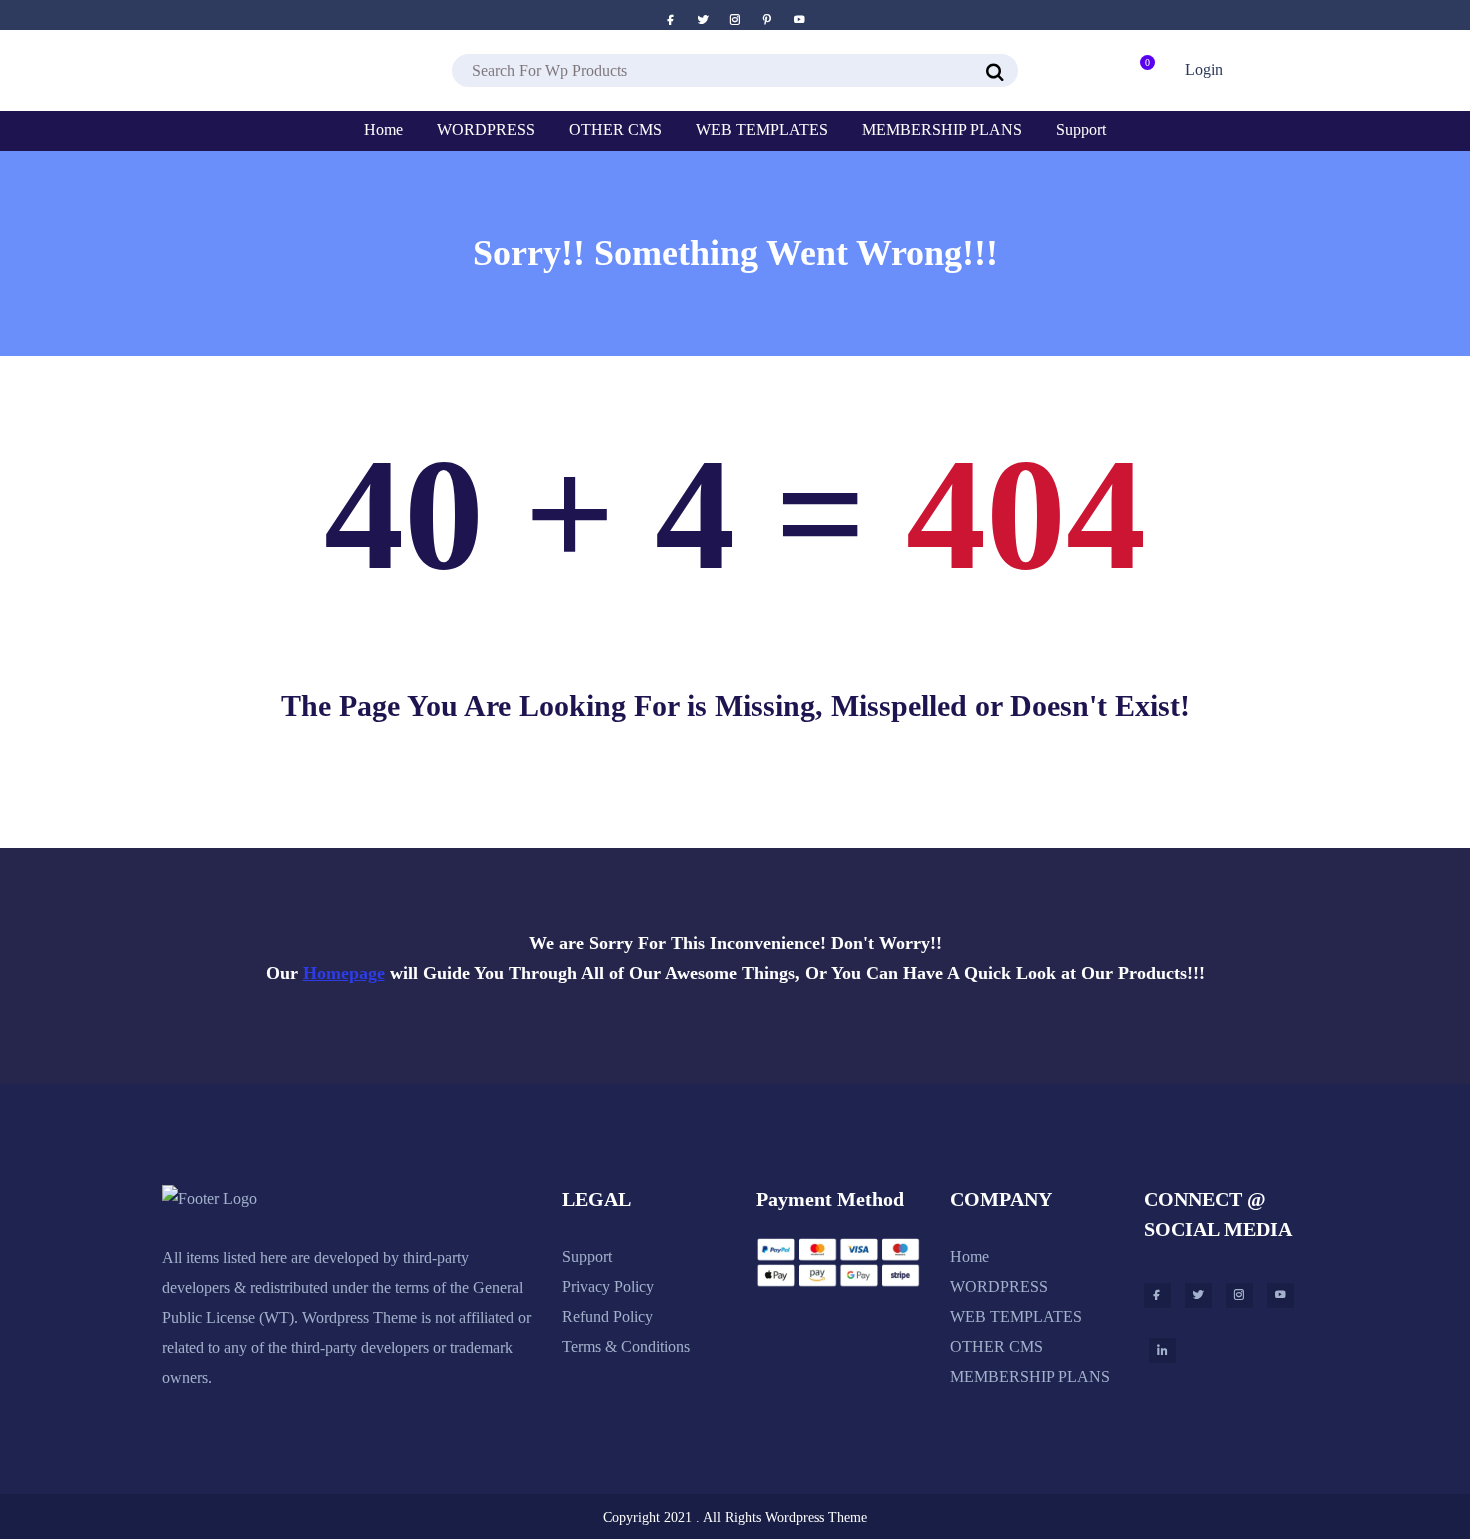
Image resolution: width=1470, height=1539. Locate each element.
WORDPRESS (999, 1286)
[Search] (995, 73)
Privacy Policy (608, 1286)
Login (1204, 69)
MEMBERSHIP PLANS (1030, 1376)
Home (969, 1256)
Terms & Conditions (626, 1346)
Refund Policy (607, 1316)
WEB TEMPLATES (1016, 1316)
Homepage (344, 973)
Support (587, 1256)
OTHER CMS (996, 1346)
